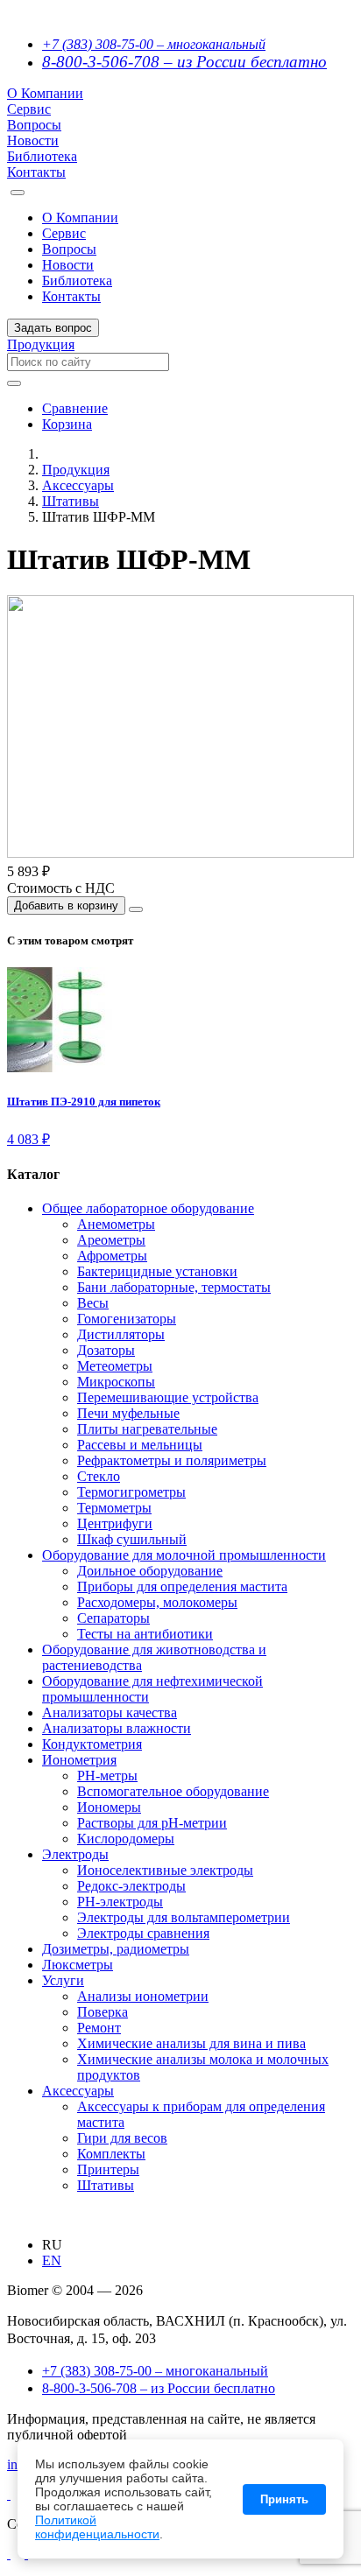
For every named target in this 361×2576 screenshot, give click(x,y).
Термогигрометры (131, 1492)
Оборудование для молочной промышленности (184, 1555)
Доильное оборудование (150, 1571)
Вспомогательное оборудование (173, 1791)
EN (52, 2260)
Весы (93, 1303)
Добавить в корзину (66, 905)
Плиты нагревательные (147, 1429)
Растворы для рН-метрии (152, 1823)
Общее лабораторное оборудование (148, 1208)
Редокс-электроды (131, 1886)
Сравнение (75, 408)
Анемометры (116, 1224)
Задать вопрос (53, 328)
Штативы (71, 501)
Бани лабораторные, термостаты (174, 1287)
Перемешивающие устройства (168, 1397)
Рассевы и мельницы (140, 1445)
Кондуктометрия (92, 1744)
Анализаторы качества (110, 1713)
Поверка (103, 2012)
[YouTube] (9, 2554)
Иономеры (109, 1807)
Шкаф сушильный (132, 1539)
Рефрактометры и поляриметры (172, 1460)
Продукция (41, 344)
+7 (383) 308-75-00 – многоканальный (154, 44)
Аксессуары (78, 485)
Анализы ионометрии (143, 1996)
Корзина (67, 424)
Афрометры (112, 1256)
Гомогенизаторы (127, 1319)
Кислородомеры (126, 1839)
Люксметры (78, 1965)
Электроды (75, 1854)
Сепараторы (113, 1618)
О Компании (45, 93)
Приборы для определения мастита (182, 1586)
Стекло (99, 1476)
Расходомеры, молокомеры (157, 1602)
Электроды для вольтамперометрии (184, 1917)
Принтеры (108, 2169)
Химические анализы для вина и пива (191, 2043)
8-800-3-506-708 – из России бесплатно (184, 62)
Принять (284, 2499)
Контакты (36, 172)
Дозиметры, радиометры (116, 1949)
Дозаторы (106, 1350)
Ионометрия (79, 1760)
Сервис (29, 109)
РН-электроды (120, 1902)
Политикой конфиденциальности (97, 2527)
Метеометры (115, 1366)
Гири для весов (122, 2138)
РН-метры (107, 1776)
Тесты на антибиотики (145, 1634)
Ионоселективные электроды (165, 1870)
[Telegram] (9, 2494)
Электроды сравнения (143, 1933)
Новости (33, 140)
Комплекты (111, 2154)
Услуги (63, 1980)
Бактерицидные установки (157, 1271)
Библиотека (42, 156)
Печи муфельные (128, 1413)
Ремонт (99, 2028)
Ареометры (111, 1240)
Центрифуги (115, 1523)
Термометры (114, 1508)
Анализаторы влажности (117, 1728)
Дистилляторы (121, 1334)
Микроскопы (116, 1382)
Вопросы (34, 125)
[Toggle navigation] (18, 193)
